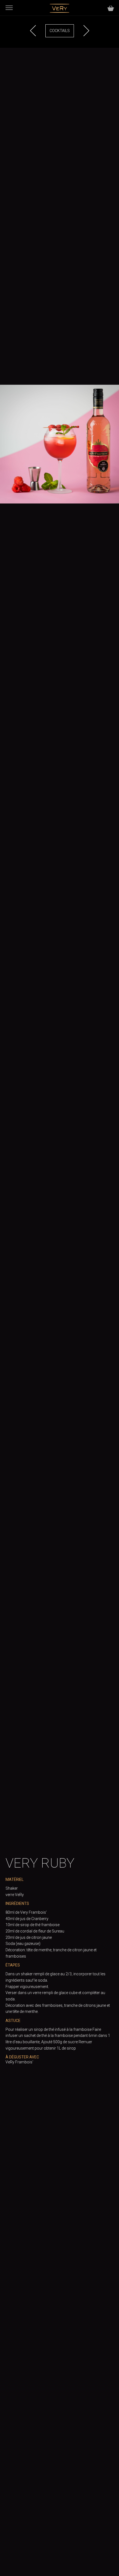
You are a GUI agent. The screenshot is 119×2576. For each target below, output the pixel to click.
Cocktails (60, 31)
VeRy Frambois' (19, 2062)
